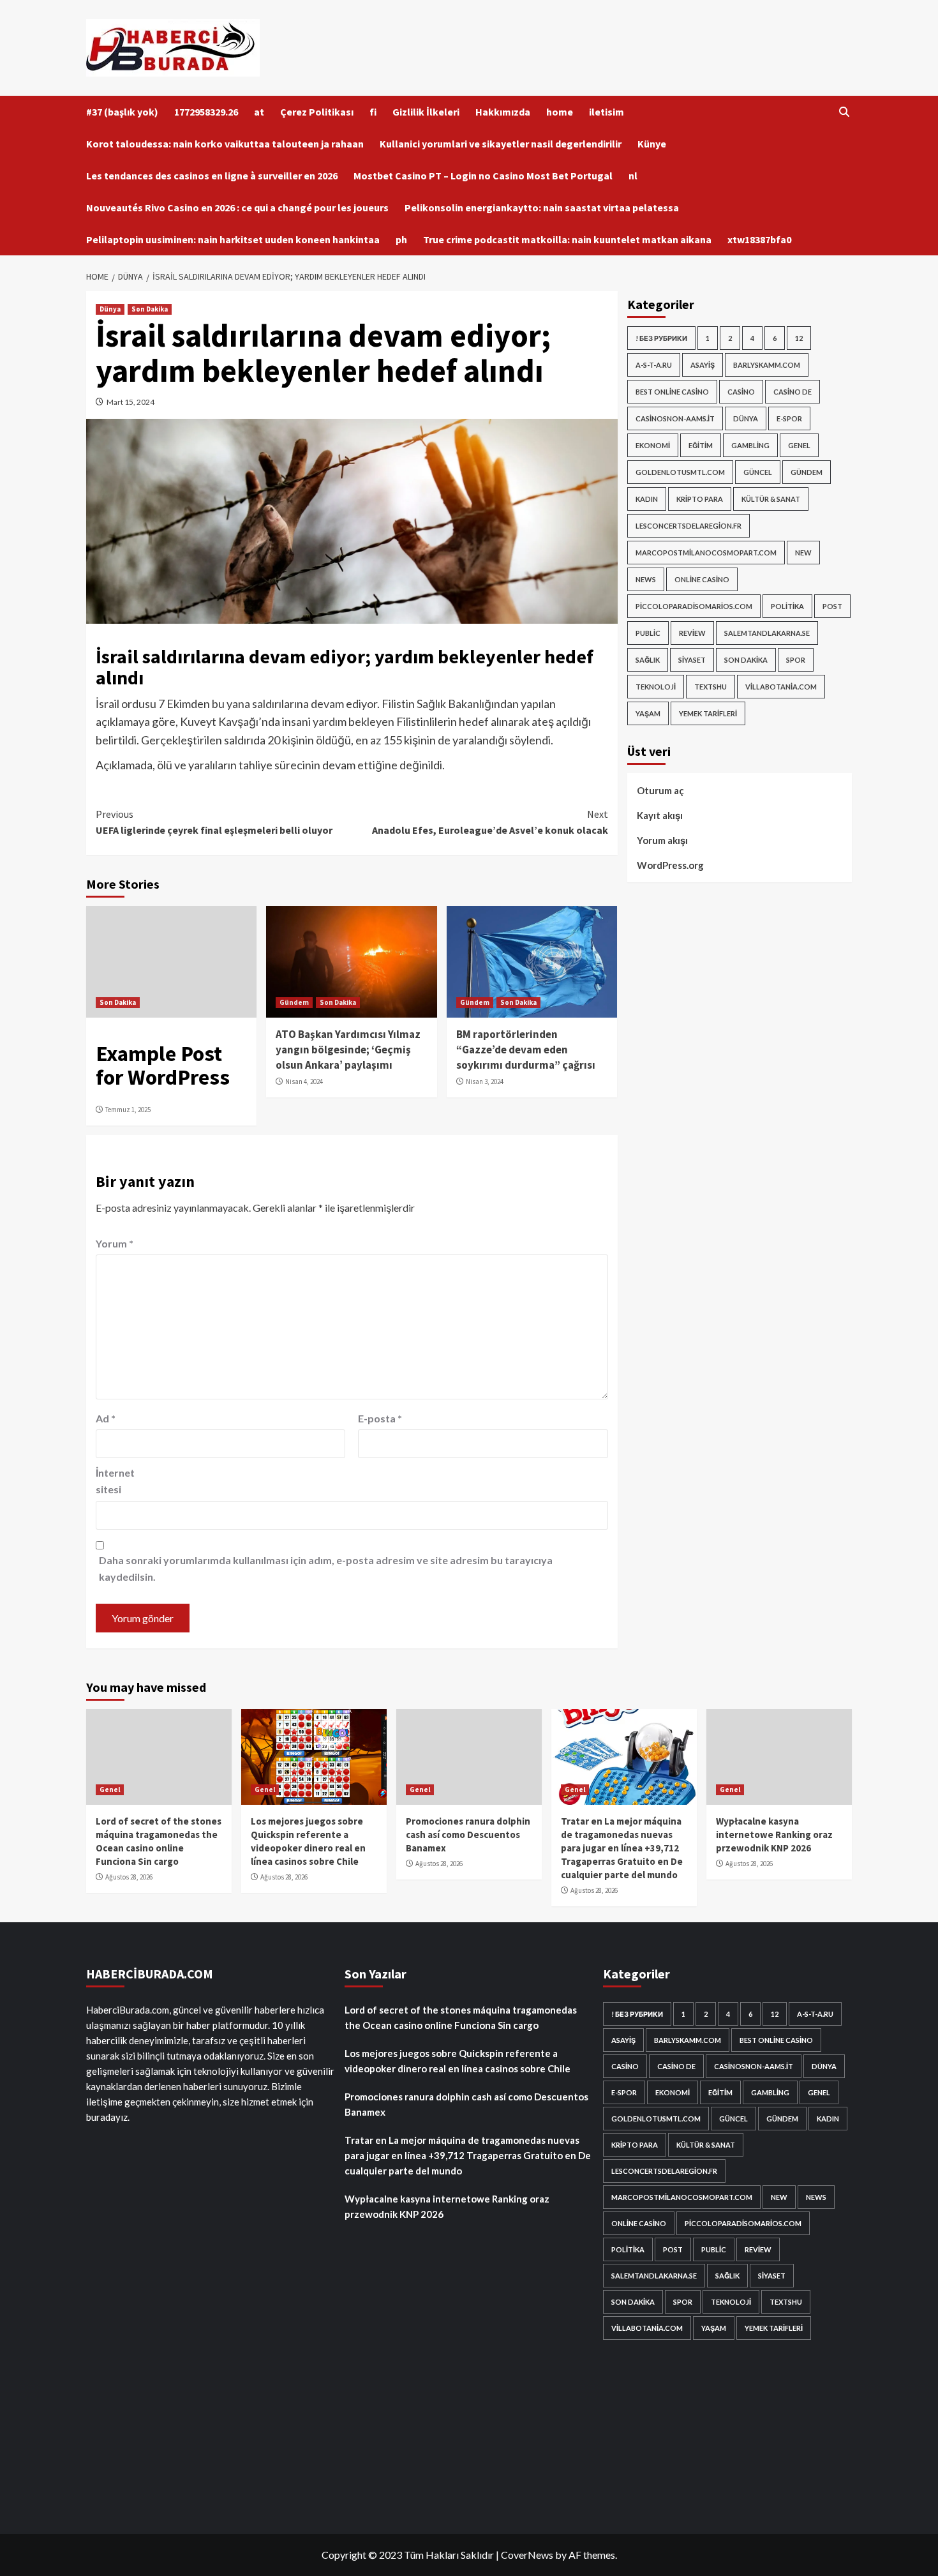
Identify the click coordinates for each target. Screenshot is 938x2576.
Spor (796, 660)
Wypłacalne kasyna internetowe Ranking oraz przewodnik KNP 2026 (774, 1834)
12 (799, 338)
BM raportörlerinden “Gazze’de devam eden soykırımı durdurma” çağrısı (526, 1050)
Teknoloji (656, 687)
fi (373, 112)
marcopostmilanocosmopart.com (706, 553)
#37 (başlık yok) (122, 112)
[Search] (844, 112)
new (803, 553)
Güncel (758, 472)
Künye (652, 144)
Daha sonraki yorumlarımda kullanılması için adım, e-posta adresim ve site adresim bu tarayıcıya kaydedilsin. (326, 1568)
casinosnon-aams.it (675, 418)
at (259, 112)
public (648, 633)
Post (832, 606)
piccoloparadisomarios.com (694, 606)
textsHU (711, 687)
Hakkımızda (503, 112)
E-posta (380, 1418)
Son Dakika (150, 309)
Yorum (115, 1243)
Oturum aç (660, 790)
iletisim (607, 112)
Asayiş (703, 365)
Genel (799, 445)
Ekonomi (653, 445)
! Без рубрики (661, 338)
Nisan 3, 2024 (485, 1081)
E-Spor (789, 418)
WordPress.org (670, 865)
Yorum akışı (662, 840)
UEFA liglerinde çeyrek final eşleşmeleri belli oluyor (214, 822)
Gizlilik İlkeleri (426, 112)
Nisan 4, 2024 (304, 1081)
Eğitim (701, 445)
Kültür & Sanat (771, 499)
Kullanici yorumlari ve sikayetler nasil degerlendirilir (501, 144)
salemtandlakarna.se (767, 633)
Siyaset (692, 660)
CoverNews (527, 2555)
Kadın (647, 499)
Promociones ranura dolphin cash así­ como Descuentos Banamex (468, 1834)
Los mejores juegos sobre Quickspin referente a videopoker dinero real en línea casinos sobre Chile (458, 2061)
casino (741, 392)
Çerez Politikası (317, 112)
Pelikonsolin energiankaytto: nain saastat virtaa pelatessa (542, 207)
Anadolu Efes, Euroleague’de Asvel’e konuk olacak (490, 822)
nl (633, 176)
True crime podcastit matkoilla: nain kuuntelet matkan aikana (567, 239)
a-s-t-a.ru (654, 365)
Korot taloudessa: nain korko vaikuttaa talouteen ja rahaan (225, 144)
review (692, 633)
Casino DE (793, 392)
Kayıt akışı (660, 815)
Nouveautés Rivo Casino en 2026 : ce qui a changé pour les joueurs (237, 207)
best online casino (672, 392)
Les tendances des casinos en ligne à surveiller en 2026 (212, 176)
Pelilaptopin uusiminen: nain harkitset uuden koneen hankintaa (233, 239)
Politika (787, 606)
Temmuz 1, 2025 (128, 1110)
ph (401, 239)
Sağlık (648, 660)
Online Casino (702, 579)
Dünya (110, 309)
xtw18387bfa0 (759, 239)
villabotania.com (781, 687)
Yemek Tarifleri (708, 713)
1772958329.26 (206, 112)
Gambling (750, 445)
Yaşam (648, 713)
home (560, 112)
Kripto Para (700, 499)
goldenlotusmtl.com (680, 472)
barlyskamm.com (767, 365)
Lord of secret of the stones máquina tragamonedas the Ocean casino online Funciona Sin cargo (461, 2017)
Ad (106, 1418)
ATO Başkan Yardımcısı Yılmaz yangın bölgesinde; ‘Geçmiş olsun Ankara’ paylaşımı (348, 1050)
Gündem (294, 1002)
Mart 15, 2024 (130, 402)
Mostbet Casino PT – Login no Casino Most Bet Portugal (483, 176)
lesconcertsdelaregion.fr (689, 526)
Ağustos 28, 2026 (129, 1877)
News (646, 579)
